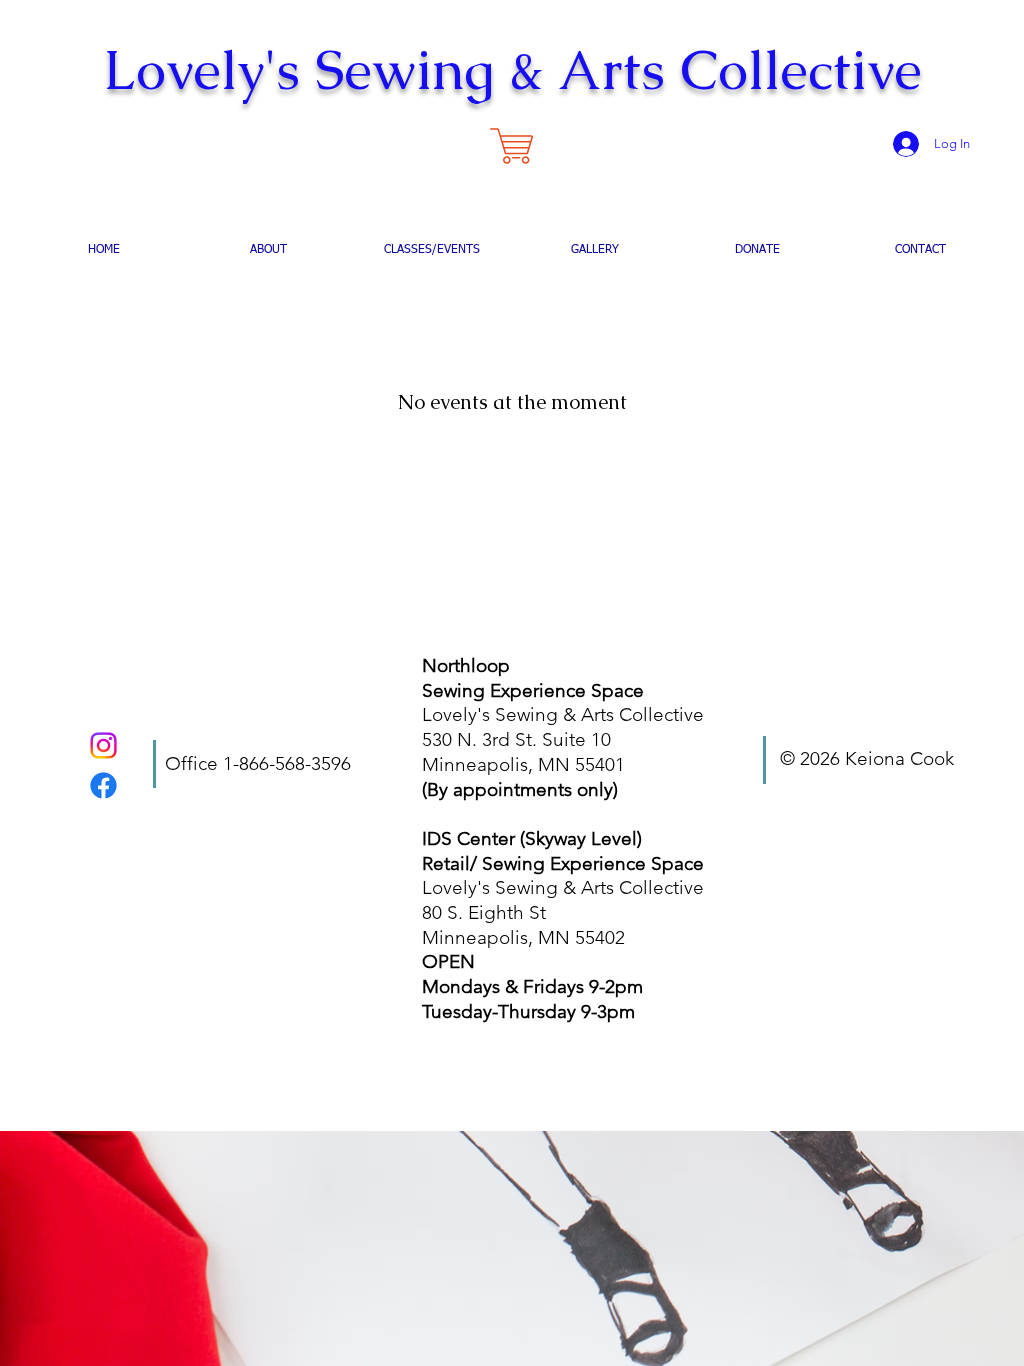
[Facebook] (103, 785)
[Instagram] (103, 745)
